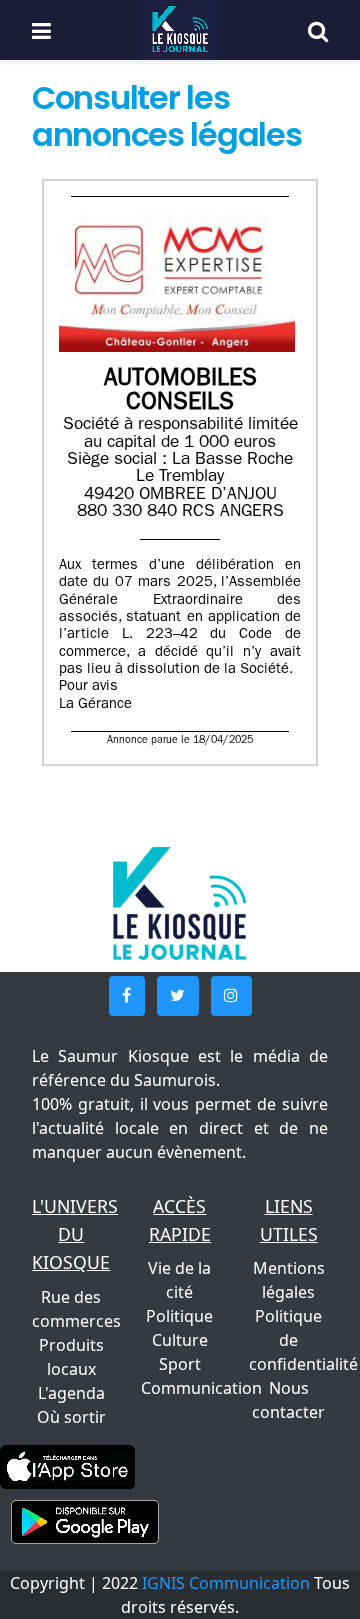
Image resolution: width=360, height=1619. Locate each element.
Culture (180, 1340)
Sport (180, 1364)
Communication (201, 1388)
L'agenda (71, 1393)
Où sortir (71, 1417)
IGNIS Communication (226, 1583)
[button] (127, 996)
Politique (179, 1316)
